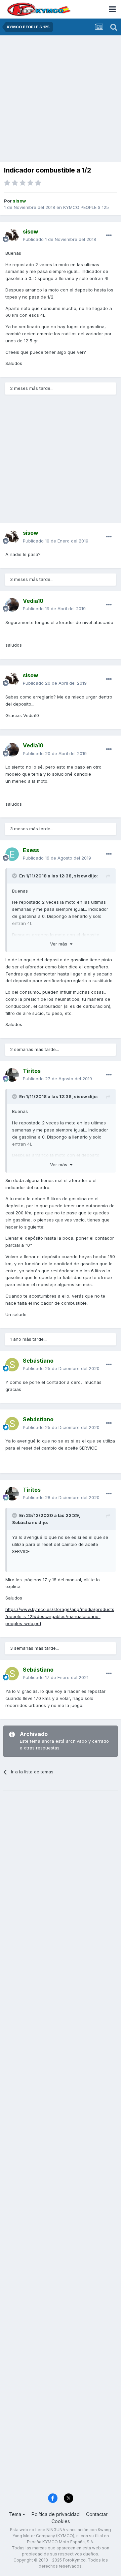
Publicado (59, 239)
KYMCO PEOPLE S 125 (86, 207)
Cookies (61, 2521)
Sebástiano (25, 1522)
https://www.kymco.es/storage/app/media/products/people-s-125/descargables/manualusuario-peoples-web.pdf (60, 1616)
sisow (80, 876)
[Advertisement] (61, 99)
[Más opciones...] (109, 236)
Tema (16, 2514)
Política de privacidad (56, 2514)
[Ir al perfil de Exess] (12, 854)
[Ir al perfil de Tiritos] (12, 1075)
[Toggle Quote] (15, 876)
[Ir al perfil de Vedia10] (12, 605)
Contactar (97, 2514)
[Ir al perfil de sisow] (12, 236)
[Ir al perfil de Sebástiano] (12, 1365)
